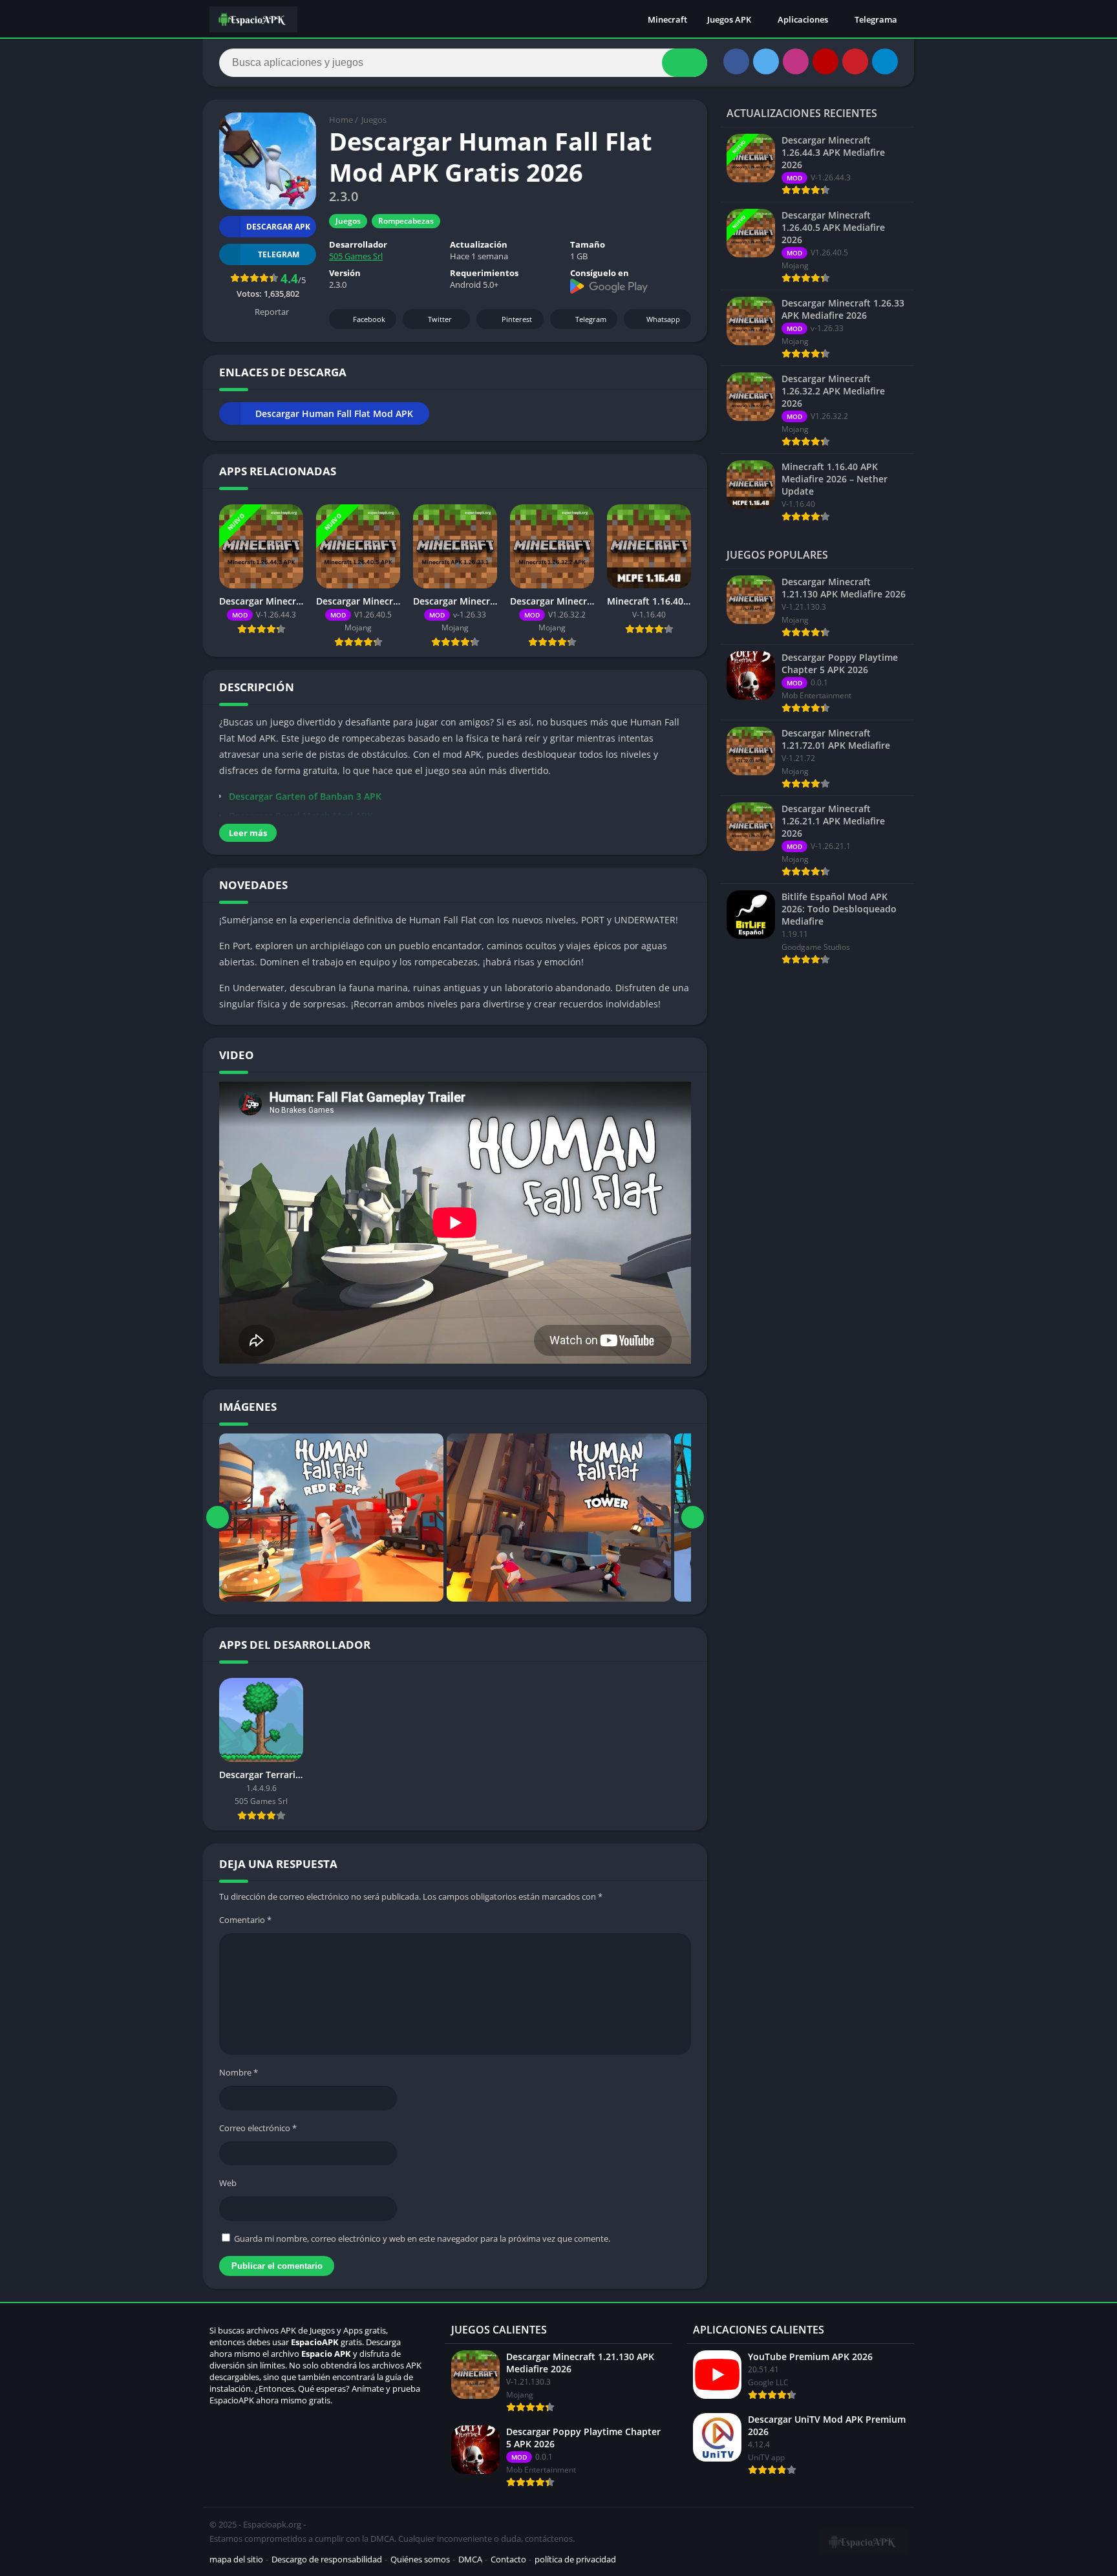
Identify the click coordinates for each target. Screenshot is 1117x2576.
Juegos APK (729, 19)
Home (341, 120)
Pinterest (517, 319)
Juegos (374, 120)
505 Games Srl (356, 256)
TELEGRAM (279, 254)
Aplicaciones (803, 19)
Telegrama (876, 19)
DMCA (470, 2559)
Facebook (369, 319)
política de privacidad (575, 2559)
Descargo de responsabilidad (327, 2559)
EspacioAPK (315, 2342)
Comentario (245, 1920)
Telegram (591, 319)
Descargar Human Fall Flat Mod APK (334, 413)
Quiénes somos (420, 2559)
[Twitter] (766, 61)
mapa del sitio (236, 2559)
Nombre (239, 2072)
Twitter (440, 319)
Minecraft (667, 19)
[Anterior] (218, 1518)
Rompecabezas (406, 221)
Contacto (508, 2559)
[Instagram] (796, 61)
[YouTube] (825, 61)
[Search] (685, 63)
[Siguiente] (693, 1518)
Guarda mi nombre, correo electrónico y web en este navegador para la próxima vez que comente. (422, 2238)
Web (228, 2183)
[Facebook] (736, 61)
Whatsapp (663, 319)
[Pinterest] (855, 61)
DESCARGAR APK (278, 227)
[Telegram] (885, 61)
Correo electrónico (258, 2128)
